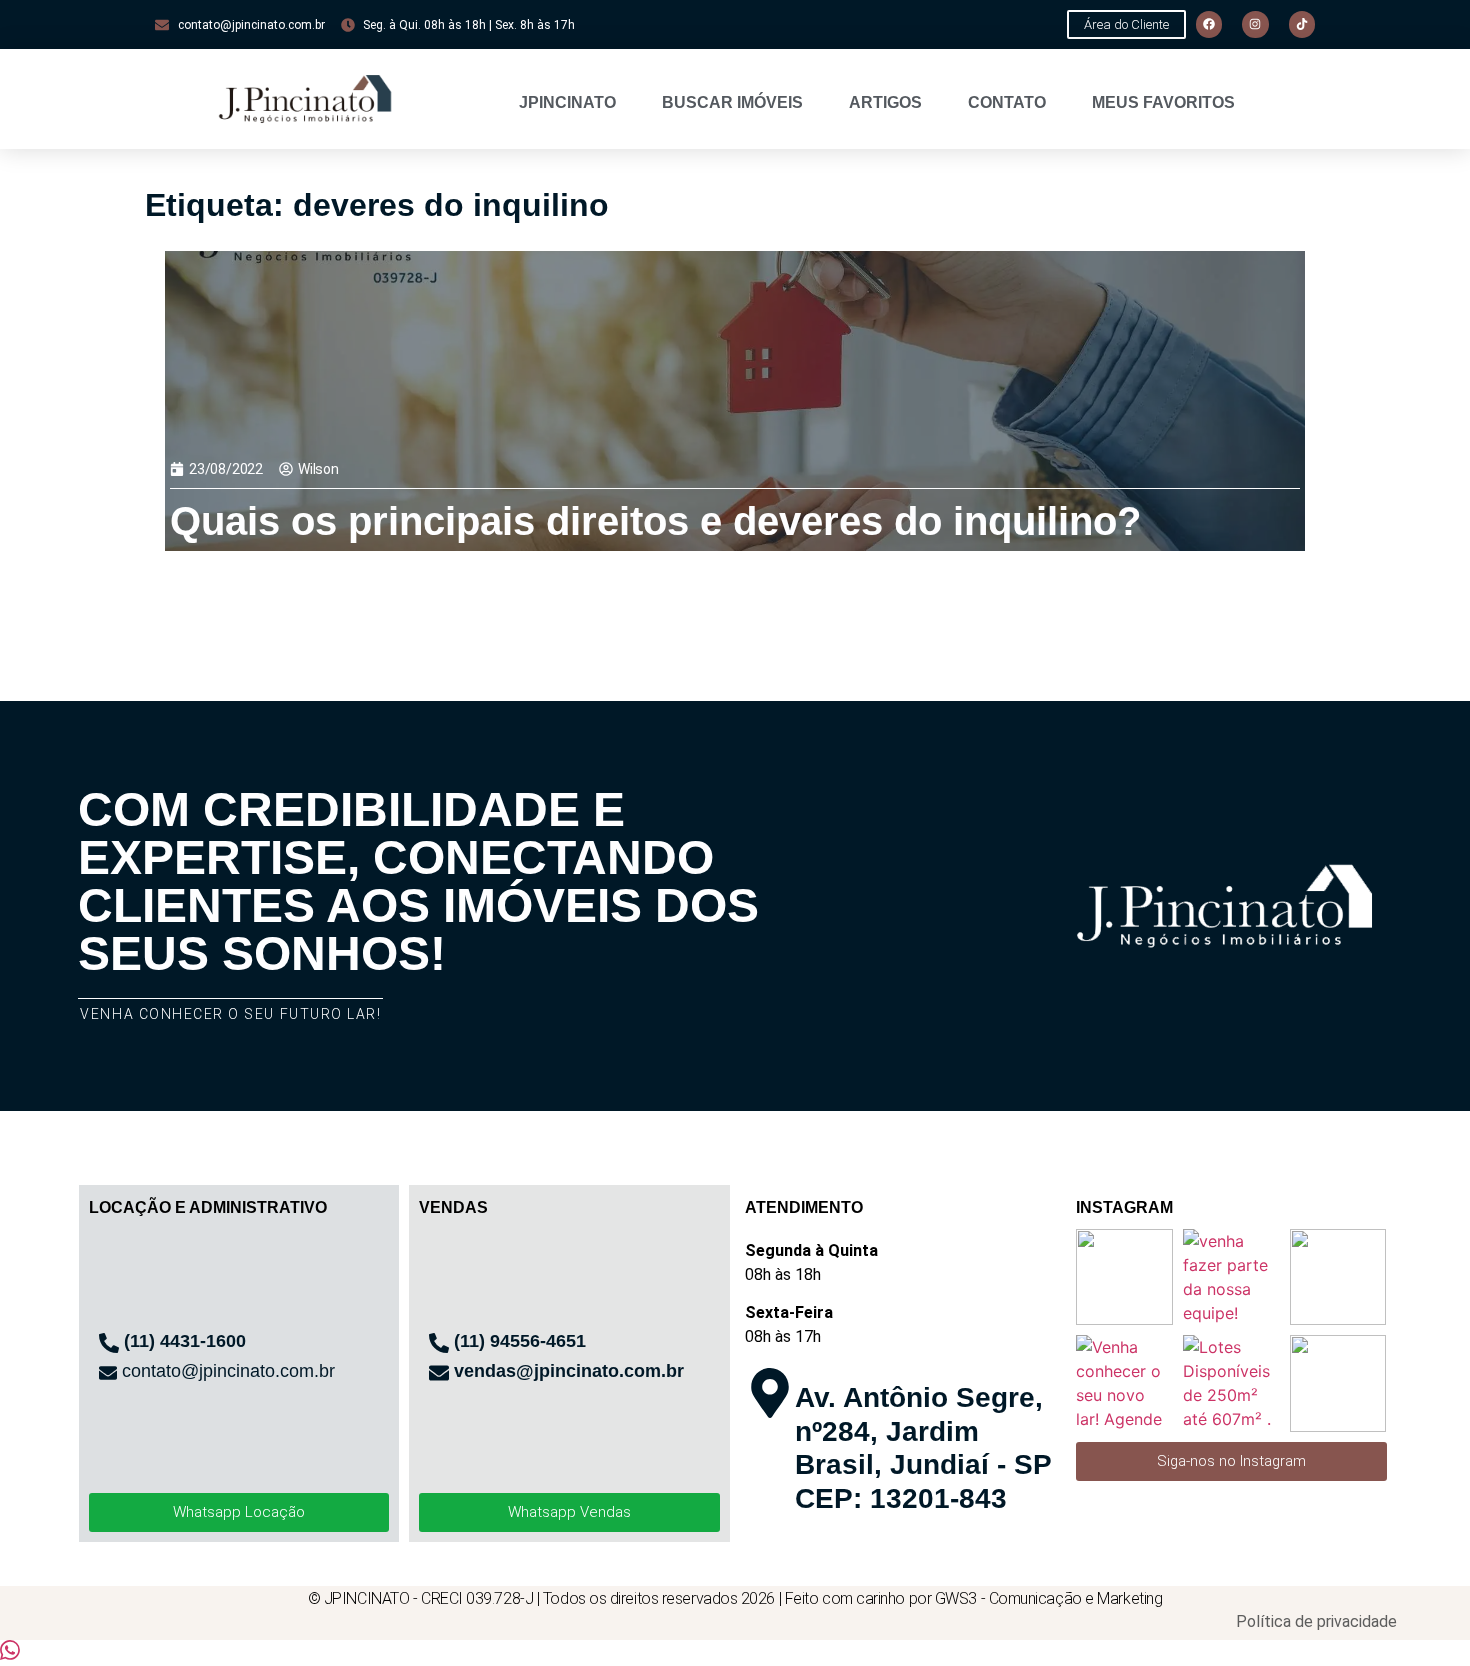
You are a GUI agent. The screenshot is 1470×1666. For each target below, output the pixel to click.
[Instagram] (1255, 24)
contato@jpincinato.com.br (228, 1371)
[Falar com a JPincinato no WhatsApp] (10, 1654)
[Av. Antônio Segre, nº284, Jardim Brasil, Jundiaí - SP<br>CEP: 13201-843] (770, 1393)
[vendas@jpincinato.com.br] (439, 1373)
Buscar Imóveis (732, 102)
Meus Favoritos (1163, 102)
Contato (1007, 102)
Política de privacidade (1316, 1621)
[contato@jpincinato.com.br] (108, 1373)
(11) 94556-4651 (520, 1341)
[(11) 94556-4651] (439, 1343)
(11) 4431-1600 (185, 1341)
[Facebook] (1209, 24)
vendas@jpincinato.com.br (569, 1371)
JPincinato (567, 102)
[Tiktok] (1302, 24)
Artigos (885, 102)
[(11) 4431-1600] (109, 1343)
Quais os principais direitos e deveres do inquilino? (655, 521)
